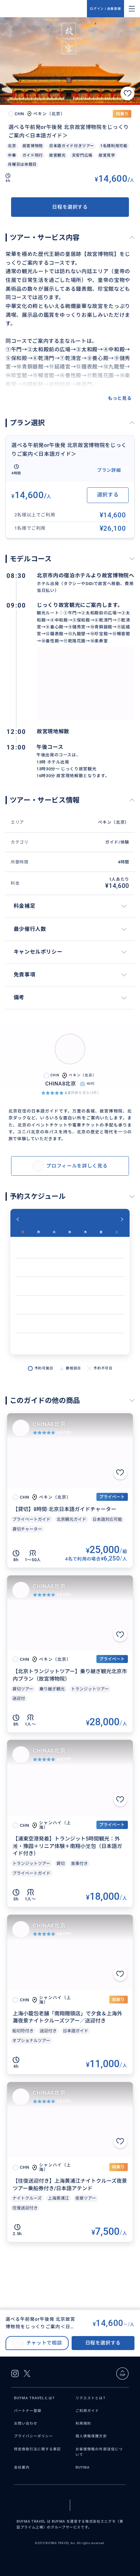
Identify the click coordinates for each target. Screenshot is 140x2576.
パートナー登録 (28, 2411)
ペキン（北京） (113, 822)
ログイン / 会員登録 (105, 9)
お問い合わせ (26, 2423)
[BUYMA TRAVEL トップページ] (46, 9)
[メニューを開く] (132, 9)
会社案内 (22, 2467)
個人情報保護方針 (91, 2436)
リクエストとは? (90, 2398)
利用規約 (83, 2423)
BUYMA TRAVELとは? (34, 2398)
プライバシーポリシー (34, 2436)
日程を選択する (70, 207)
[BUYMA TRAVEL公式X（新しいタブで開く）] (27, 2373)
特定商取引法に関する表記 (38, 2449)
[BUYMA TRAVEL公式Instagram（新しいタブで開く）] (15, 2373)
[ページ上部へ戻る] (122, 2373)
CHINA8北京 (49, 1424)
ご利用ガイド (87, 2411)
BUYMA (83, 2467)
